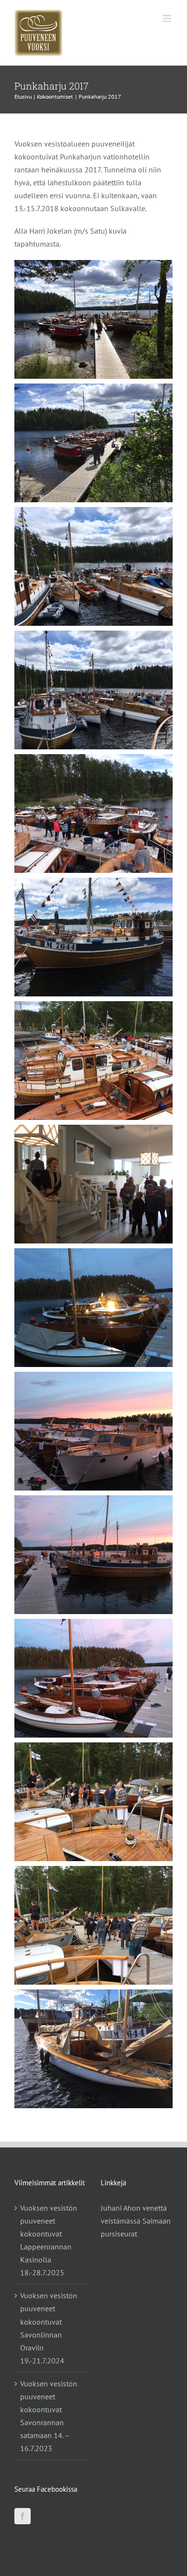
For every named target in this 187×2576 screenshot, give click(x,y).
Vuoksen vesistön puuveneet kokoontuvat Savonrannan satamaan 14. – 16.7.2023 (49, 2416)
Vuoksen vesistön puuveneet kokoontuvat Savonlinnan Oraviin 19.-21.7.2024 (49, 2328)
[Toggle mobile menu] (168, 18)
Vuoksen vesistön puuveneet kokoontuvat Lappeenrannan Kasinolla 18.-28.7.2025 (49, 2240)
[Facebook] (23, 2516)
